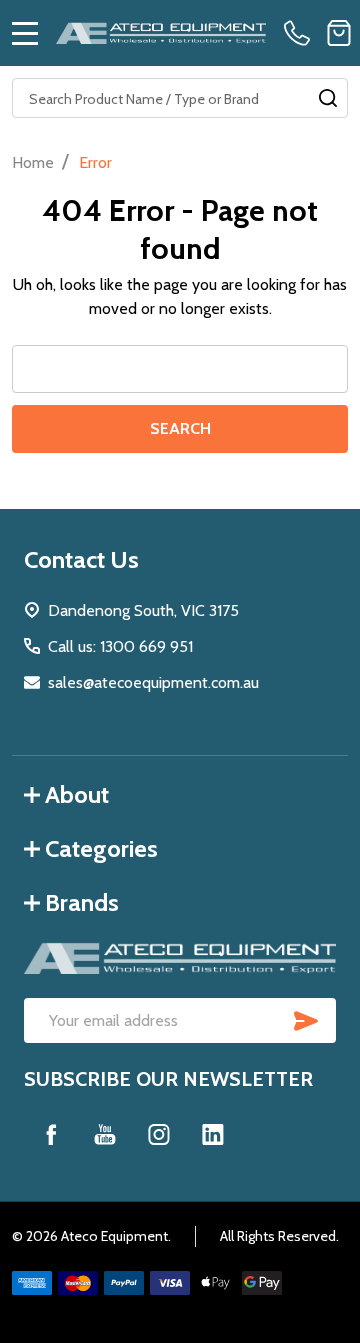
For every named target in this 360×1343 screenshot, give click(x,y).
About (77, 794)
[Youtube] (105, 1134)
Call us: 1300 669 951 (120, 646)
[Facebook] (51, 1134)
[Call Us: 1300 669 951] (301, 33)
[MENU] (25, 33)
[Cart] (339, 33)
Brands (82, 902)
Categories (101, 848)
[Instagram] (159, 1134)
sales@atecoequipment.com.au (153, 682)
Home (33, 162)
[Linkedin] (213, 1134)
